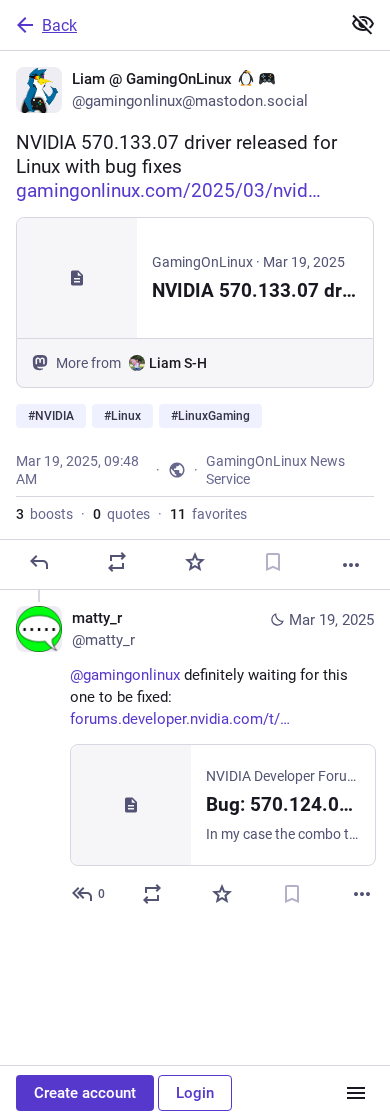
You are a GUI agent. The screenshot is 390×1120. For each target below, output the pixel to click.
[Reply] (39, 562)
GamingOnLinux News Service (275, 470)
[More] (351, 565)
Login (195, 1093)
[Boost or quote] (117, 562)
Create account (85, 1093)
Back (59, 25)
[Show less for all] (363, 24)
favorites (208, 514)
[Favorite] (195, 562)
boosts (44, 514)
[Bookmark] (273, 562)
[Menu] (356, 1093)
